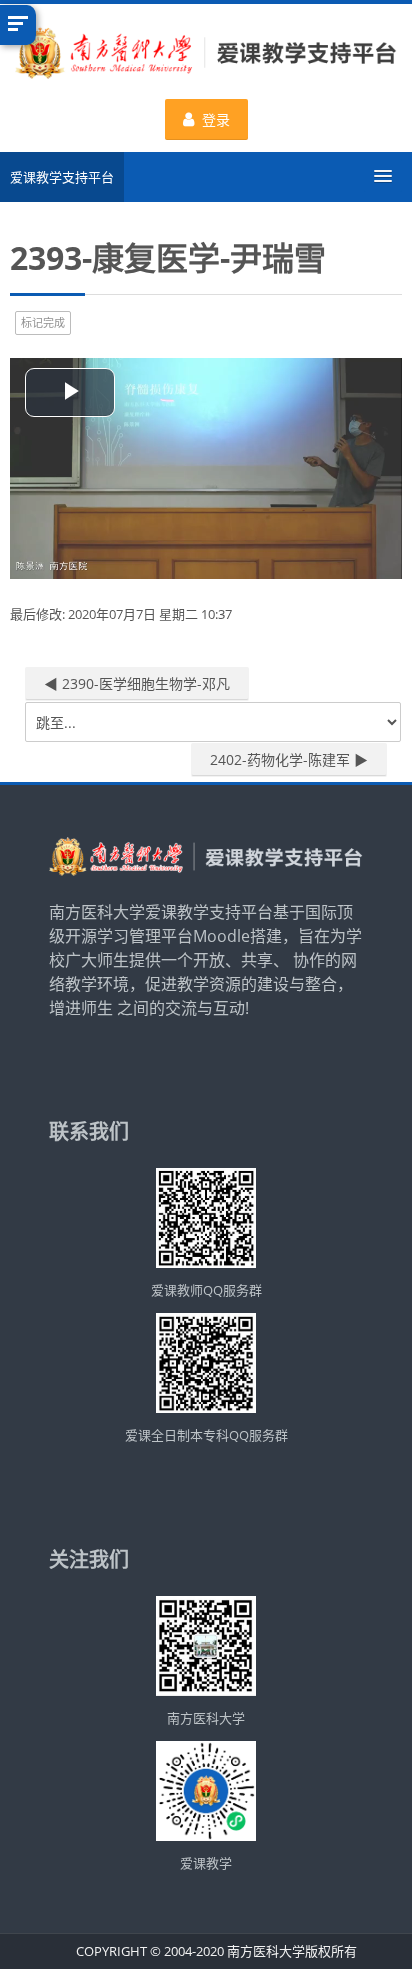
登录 (216, 119)
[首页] (206, 56)
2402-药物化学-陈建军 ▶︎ (289, 759)
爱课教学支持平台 (62, 177)
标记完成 (43, 322)
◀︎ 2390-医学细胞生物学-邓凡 (137, 683)
